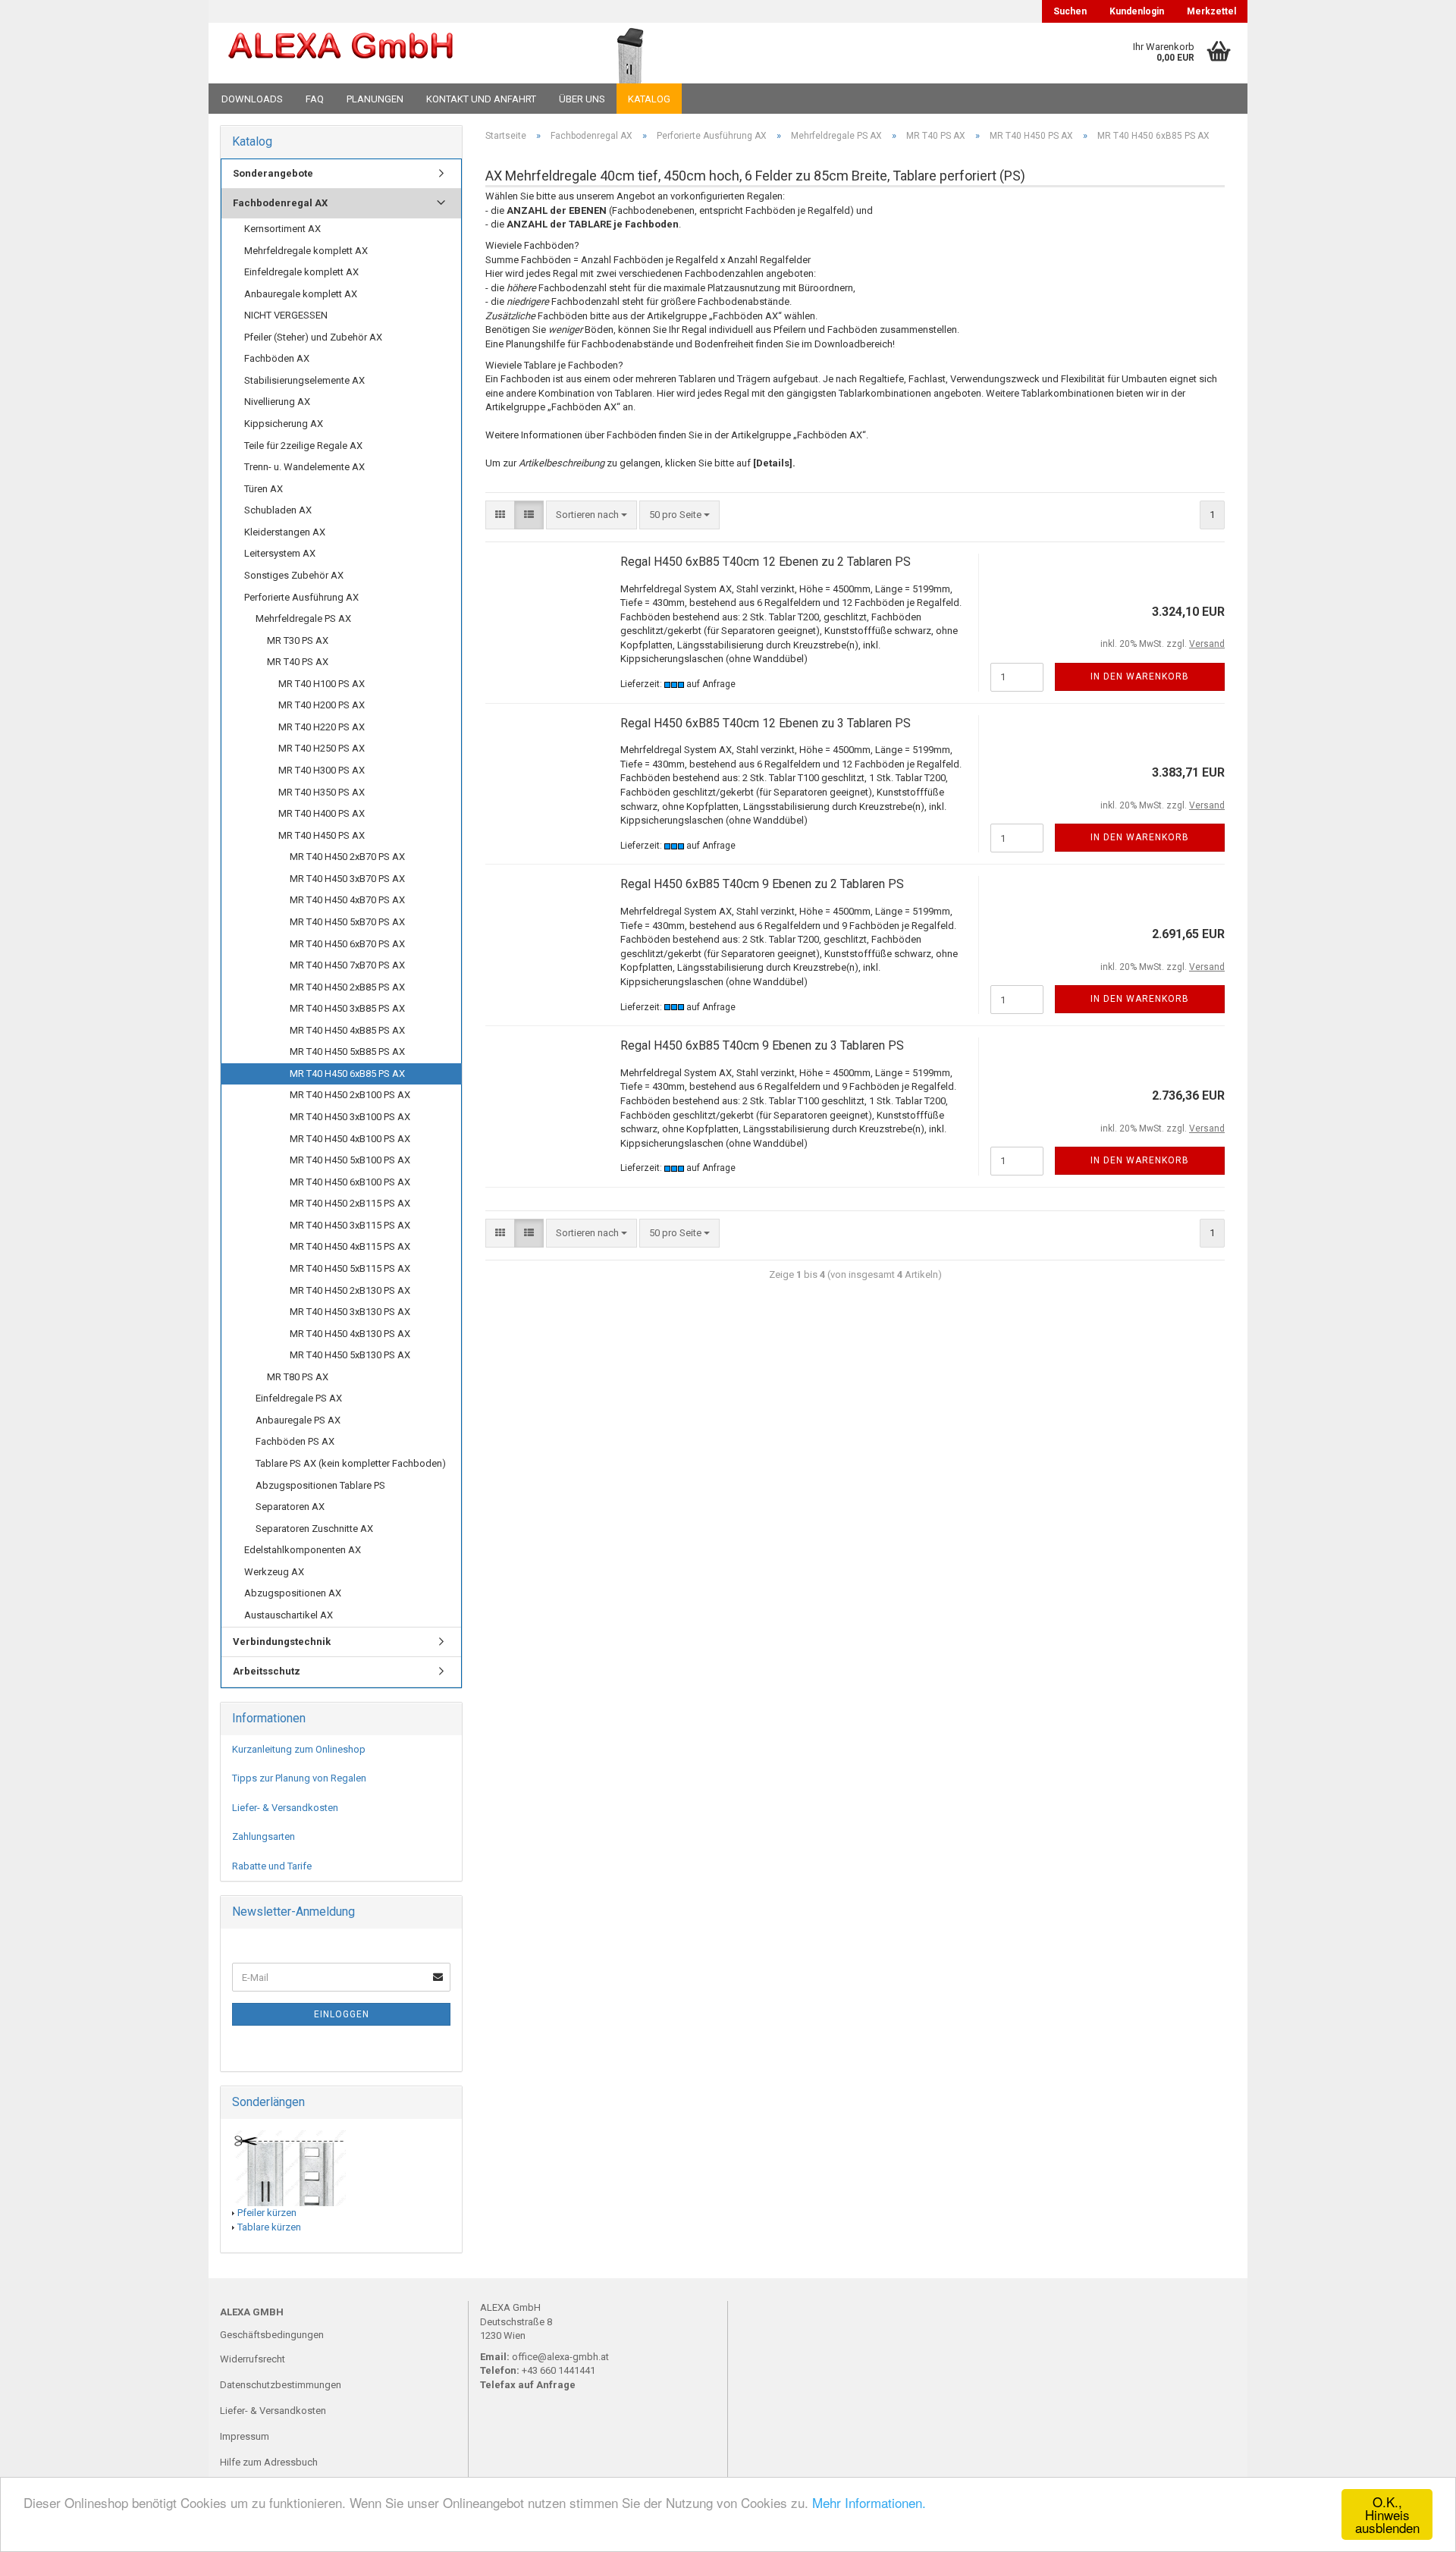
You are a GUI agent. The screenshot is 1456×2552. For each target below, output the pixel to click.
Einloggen (342, 2014)
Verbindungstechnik (282, 1642)
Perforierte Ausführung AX (301, 597)
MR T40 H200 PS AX (322, 705)
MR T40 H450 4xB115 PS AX (350, 1246)
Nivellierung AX (277, 402)
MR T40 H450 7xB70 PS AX (347, 965)
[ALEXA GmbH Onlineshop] (382, 53)
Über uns (582, 99)
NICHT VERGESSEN (286, 315)
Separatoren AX (290, 1507)
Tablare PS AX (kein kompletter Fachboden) (351, 1463)
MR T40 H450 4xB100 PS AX (350, 1139)
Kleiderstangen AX (285, 532)
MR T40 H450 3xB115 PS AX (350, 1225)
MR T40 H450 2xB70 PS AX (347, 857)
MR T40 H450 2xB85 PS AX (347, 987)
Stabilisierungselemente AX (304, 380)
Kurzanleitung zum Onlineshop (299, 1749)
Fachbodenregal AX (280, 203)
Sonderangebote (273, 173)
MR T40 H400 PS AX (322, 813)
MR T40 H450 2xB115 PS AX (350, 1203)
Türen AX (264, 489)
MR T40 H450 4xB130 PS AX (350, 1334)
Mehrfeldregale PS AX (303, 618)
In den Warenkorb (1140, 676)
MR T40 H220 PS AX (322, 727)
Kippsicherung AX (284, 424)
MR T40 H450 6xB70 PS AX (347, 944)
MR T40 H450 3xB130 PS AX (350, 1312)
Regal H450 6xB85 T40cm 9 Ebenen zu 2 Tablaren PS (762, 884)
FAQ (315, 99)
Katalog (649, 99)
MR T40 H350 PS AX (322, 792)
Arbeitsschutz (267, 1671)
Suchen (1070, 11)
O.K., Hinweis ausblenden (1387, 2514)
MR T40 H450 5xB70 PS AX (347, 922)
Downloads (252, 99)
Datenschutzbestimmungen (281, 2385)
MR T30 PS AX (298, 640)
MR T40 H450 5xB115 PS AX (350, 1268)
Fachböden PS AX (295, 1441)
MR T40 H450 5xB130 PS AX (350, 1355)
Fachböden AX (277, 358)
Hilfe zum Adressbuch (269, 2462)
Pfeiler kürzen (267, 2213)
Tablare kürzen (269, 2227)
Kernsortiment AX (282, 229)
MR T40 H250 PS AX (322, 748)
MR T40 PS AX (298, 662)
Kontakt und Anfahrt (481, 99)
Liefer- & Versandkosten (285, 1808)
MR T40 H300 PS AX (322, 770)
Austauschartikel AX (289, 1615)
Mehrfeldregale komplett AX (306, 251)
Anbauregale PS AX (298, 1420)
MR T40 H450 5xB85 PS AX (347, 1052)
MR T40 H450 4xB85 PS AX (347, 1030)
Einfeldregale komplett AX (301, 272)
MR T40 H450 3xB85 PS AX (347, 1008)
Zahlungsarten (264, 1836)
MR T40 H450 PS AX (322, 835)
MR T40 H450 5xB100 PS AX (350, 1160)
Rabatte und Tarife (272, 1866)
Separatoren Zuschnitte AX (314, 1529)
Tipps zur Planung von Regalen (299, 1778)
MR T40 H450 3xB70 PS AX (347, 879)
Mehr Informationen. (869, 2502)
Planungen (375, 99)
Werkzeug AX (274, 1572)
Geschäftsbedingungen (272, 2335)
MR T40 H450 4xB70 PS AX (347, 900)
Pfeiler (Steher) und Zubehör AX (313, 337)
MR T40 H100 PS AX (322, 684)
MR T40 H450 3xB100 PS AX (350, 1117)
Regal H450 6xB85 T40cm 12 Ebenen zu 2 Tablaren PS (766, 562)
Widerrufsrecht (253, 2359)
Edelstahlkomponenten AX (303, 1550)
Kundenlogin (1137, 11)
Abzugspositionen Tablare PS (320, 1485)
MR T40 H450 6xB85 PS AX (347, 1074)
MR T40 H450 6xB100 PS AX (350, 1182)
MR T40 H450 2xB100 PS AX (350, 1095)
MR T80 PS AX (298, 1377)
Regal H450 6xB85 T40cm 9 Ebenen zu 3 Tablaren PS (762, 1045)
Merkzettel (1211, 11)
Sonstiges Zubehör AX (294, 575)
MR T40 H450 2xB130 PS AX (350, 1290)
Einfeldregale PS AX (299, 1398)
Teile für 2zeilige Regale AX (303, 446)
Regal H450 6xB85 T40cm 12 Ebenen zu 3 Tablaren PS (766, 723)
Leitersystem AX (280, 553)
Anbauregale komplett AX (301, 294)
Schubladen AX (278, 510)
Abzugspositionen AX (293, 1593)
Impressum (245, 2436)
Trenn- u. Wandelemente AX (304, 467)
